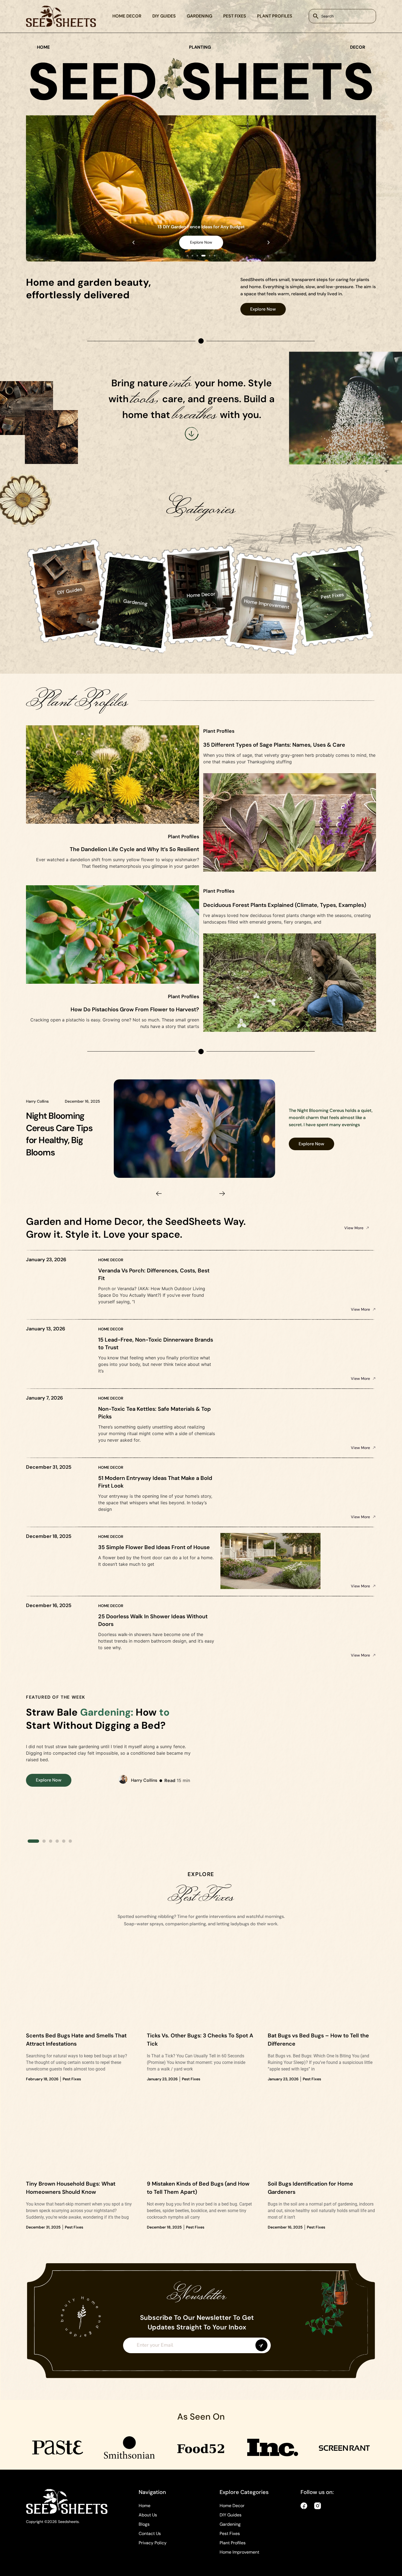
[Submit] (261, 2345)
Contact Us (150, 2533)
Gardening (199, 16)
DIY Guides (164, 16)
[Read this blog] (195, 1128)
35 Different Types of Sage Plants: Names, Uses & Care (274, 745)
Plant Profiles (275, 16)
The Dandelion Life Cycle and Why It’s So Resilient (134, 849)
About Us (148, 2515)
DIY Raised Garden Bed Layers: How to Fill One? (63, 1134)
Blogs (144, 2524)
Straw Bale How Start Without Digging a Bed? (98, 1719)
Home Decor (127, 16)
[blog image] (80, 1991)
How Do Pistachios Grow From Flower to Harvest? (135, 1009)
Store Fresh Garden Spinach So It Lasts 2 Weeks (201, 227)
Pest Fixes (235, 16)
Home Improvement (239, 2552)
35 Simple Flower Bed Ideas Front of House (154, 1547)
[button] (133, 243)
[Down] (192, 434)
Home (145, 2506)
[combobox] (342, 16)
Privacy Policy (153, 2543)
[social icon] (304, 2506)
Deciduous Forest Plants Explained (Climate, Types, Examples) (285, 905)
